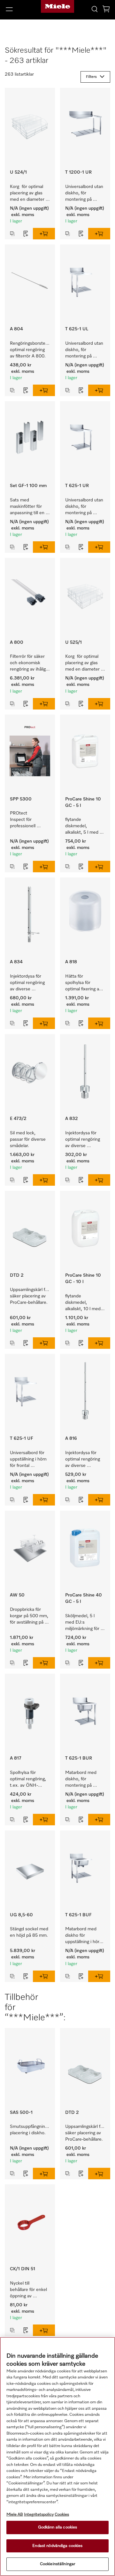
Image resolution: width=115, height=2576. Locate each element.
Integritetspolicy (39, 2515)
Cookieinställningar (57, 2564)
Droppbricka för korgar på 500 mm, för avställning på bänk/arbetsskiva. (30, 1616)
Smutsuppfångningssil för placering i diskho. (32, 2130)
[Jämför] (12, 234)
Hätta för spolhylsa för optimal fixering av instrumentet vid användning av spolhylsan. (84, 983)
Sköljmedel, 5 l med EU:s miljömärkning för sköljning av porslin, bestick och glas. (83, 1623)
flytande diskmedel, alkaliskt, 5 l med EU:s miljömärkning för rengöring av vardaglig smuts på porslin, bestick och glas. (84, 826)
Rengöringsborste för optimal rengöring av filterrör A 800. (32, 350)
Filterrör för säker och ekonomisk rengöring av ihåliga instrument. (30, 663)
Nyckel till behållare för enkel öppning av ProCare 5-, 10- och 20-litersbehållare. (29, 2290)
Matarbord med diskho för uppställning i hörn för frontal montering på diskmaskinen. (84, 1936)
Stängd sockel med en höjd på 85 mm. (30, 1932)
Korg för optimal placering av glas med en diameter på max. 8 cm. (83, 663)
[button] (19, 9)
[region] (57, 2456)
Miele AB (15, 2515)
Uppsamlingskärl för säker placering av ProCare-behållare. (30, 1296)
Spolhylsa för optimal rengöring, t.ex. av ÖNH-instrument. (29, 1780)
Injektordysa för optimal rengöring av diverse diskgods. (83, 1140)
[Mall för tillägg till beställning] (26, 234)
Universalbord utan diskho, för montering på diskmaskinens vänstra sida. (85, 350)
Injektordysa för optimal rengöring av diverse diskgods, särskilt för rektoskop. (28, 983)
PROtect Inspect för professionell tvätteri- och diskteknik (23, 820)
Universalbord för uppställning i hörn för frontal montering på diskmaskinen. (29, 1460)
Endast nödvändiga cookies (57, 2546)
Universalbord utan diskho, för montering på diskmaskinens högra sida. (85, 194)
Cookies (62, 2515)
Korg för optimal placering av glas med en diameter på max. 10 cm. (28, 194)
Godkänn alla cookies (58, 2527)
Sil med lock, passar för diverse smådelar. (28, 1139)
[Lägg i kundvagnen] (44, 234)
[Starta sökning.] (95, 9)
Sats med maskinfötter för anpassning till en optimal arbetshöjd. (29, 507)
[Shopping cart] (106, 10)
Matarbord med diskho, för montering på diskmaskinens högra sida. (81, 1780)
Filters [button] (91, 77)
